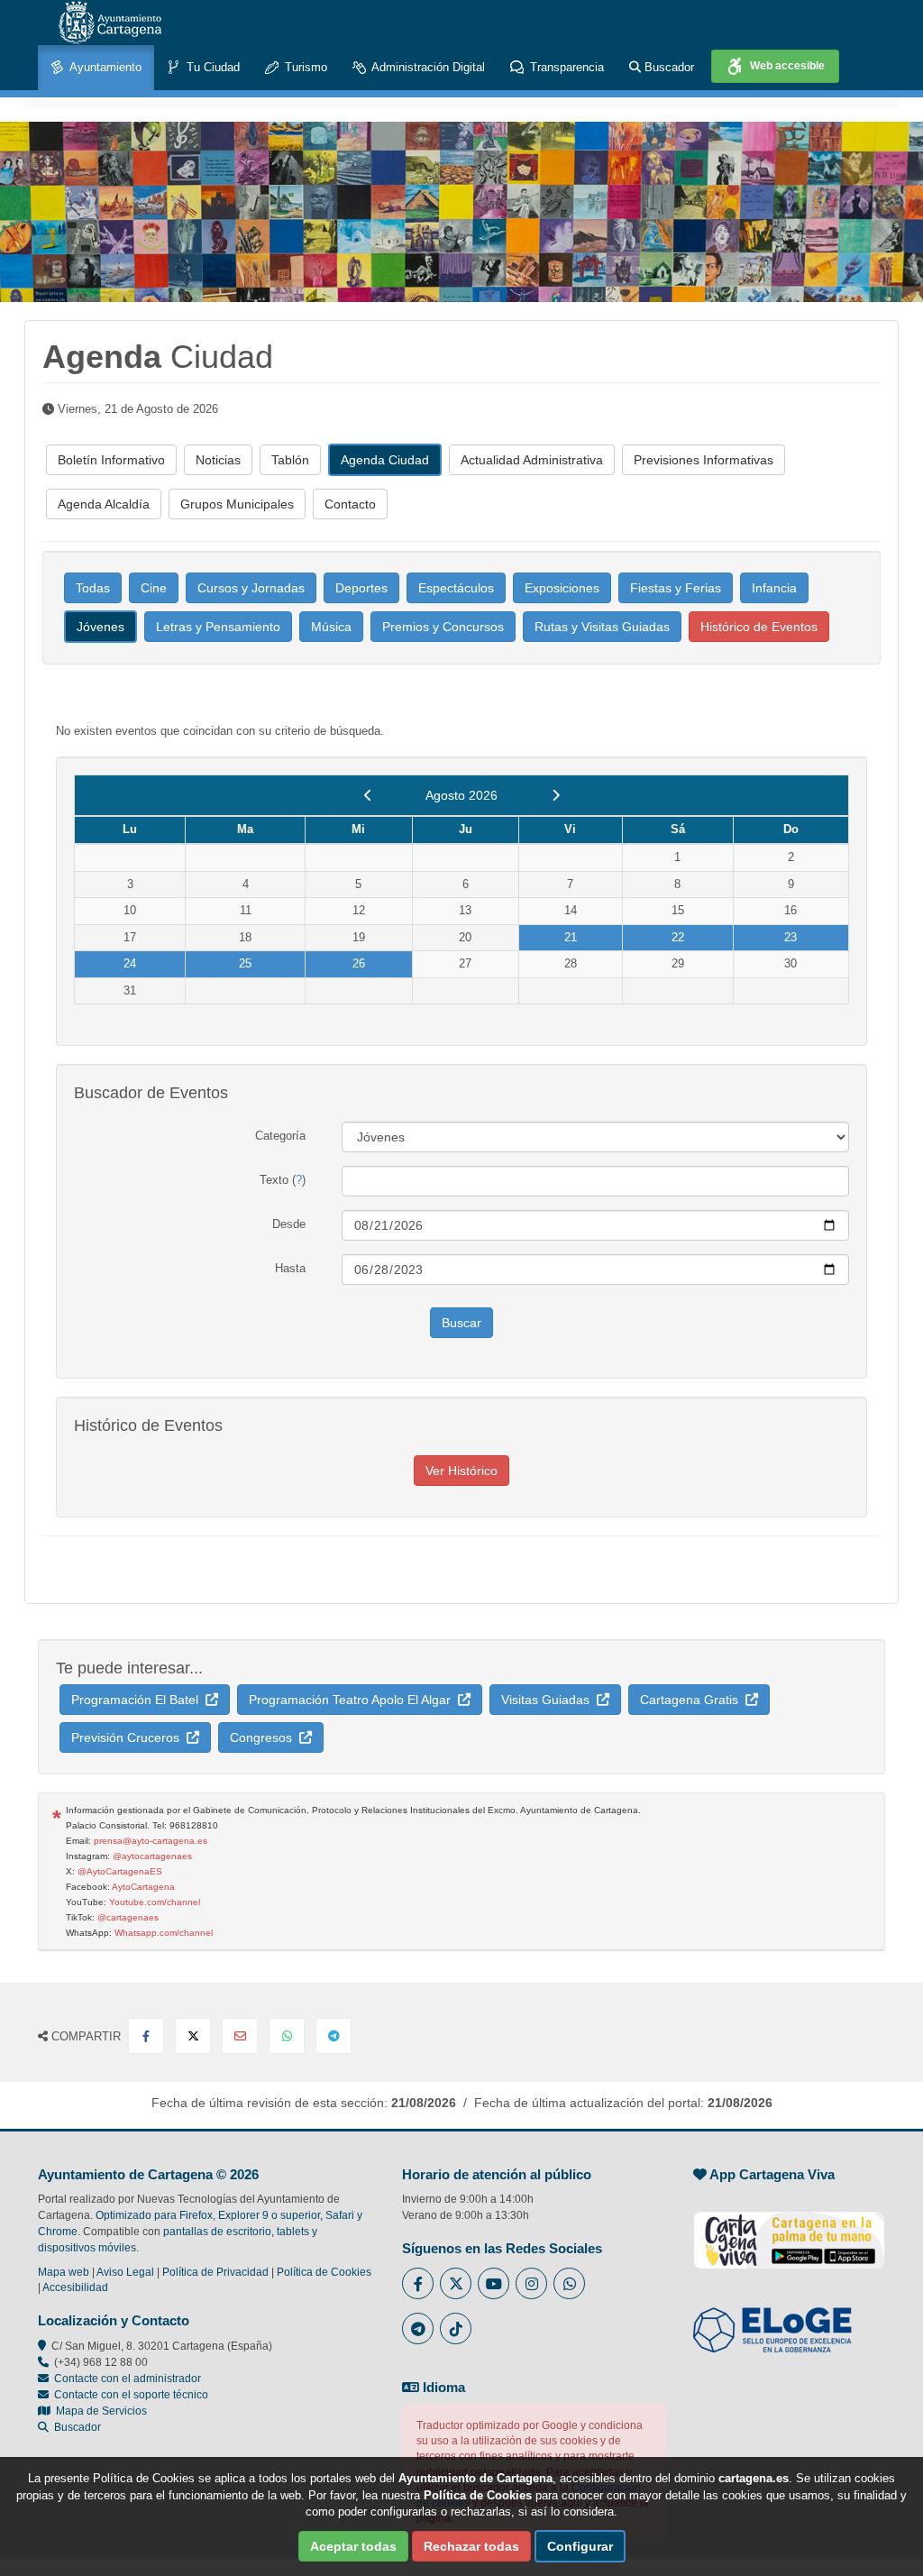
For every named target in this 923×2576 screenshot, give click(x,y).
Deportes (361, 588)
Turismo (304, 67)
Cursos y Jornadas (251, 588)
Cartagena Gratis (693, 1700)
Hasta (290, 1268)
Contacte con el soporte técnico (131, 2395)
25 (245, 963)
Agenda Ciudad (385, 460)
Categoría (280, 1136)
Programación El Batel (138, 1700)
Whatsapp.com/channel (164, 1933)
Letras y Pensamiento (218, 627)
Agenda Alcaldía (104, 504)
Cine (154, 588)
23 (790, 937)
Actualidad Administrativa (532, 460)
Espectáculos (456, 588)
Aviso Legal (125, 2272)
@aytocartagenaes (152, 1856)
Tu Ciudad (211, 67)
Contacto (350, 504)
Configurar (580, 2546)
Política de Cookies (324, 2272)
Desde (289, 1224)
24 (130, 963)
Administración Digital (427, 67)
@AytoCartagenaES (120, 1871)
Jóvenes (101, 627)
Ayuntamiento (104, 67)
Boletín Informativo (111, 460)
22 (678, 937)
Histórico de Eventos (759, 627)
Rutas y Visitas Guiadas (602, 627)
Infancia (774, 588)
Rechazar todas (471, 2546)
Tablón (290, 460)
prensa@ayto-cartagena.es (151, 1841)
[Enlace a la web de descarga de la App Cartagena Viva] (789, 2231)
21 (571, 937)
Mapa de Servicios (99, 2411)
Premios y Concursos (443, 627)
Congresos (265, 1737)
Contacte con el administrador (128, 2379)
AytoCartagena (143, 1887)
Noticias (218, 460)
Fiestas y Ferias (676, 588)
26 (359, 963)
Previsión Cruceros (129, 1737)
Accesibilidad (75, 2287)
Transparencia (565, 67)
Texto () (283, 1180)
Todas (93, 588)
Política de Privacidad (215, 2272)
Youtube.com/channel (155, 1902)
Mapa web (64, 2272)
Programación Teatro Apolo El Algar (353, 1700)
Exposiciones (562, 588)
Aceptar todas (353, 2546)
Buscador (667, 67)
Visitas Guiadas (549, 1700)
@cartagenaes (128, 1917)
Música (331, 627)
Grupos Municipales (237, 504)
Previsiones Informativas (704, 460)
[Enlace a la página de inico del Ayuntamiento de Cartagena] (110, 23)
